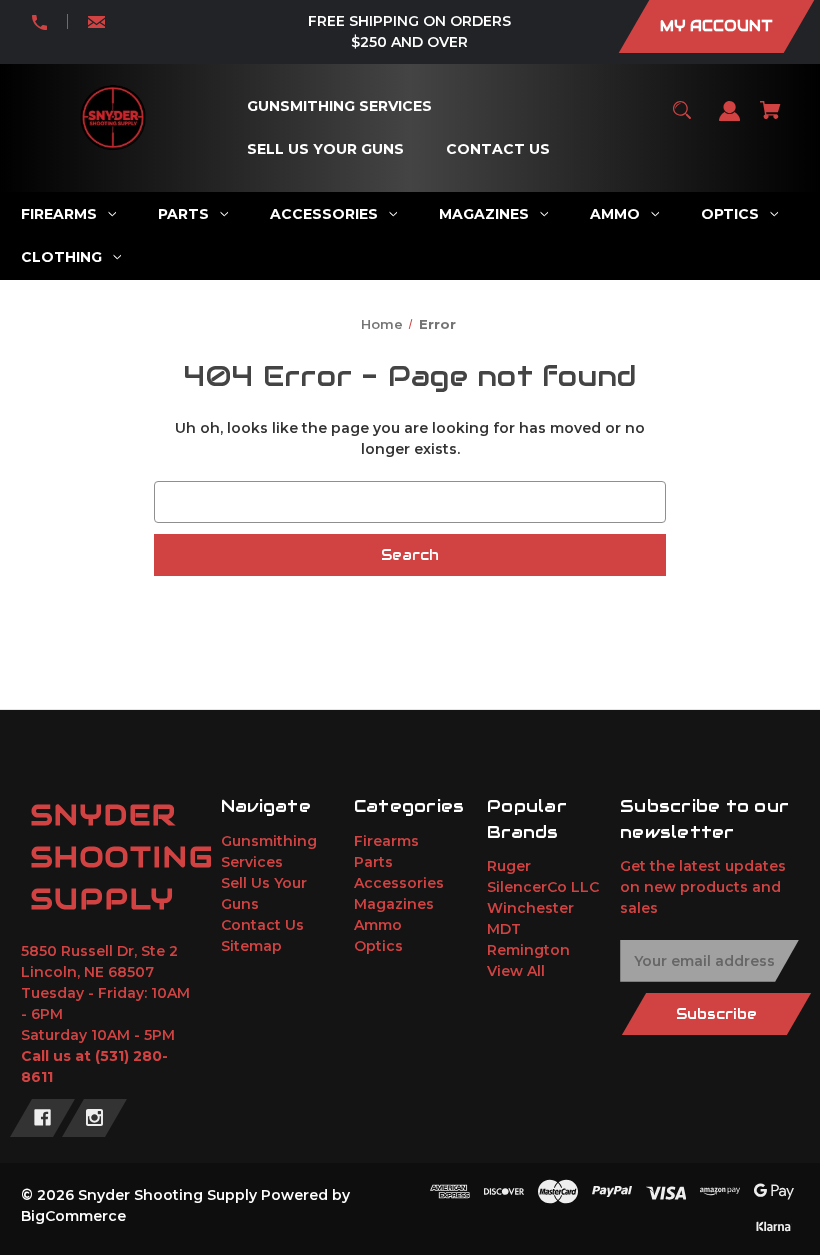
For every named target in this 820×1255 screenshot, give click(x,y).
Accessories (399, 883)
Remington (528, 950)
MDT (504, 929)
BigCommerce (73, 1216)
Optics (378, 946)
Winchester (530, 908)
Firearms (386, 841)
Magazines (394, 904)
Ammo (378, 925)
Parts (373, 862)
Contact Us (262, 925)
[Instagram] (94, 1118)
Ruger (509, 866)
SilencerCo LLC (543, 887)
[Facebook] (42, 1118)
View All (516, 971)
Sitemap (251, 946)
